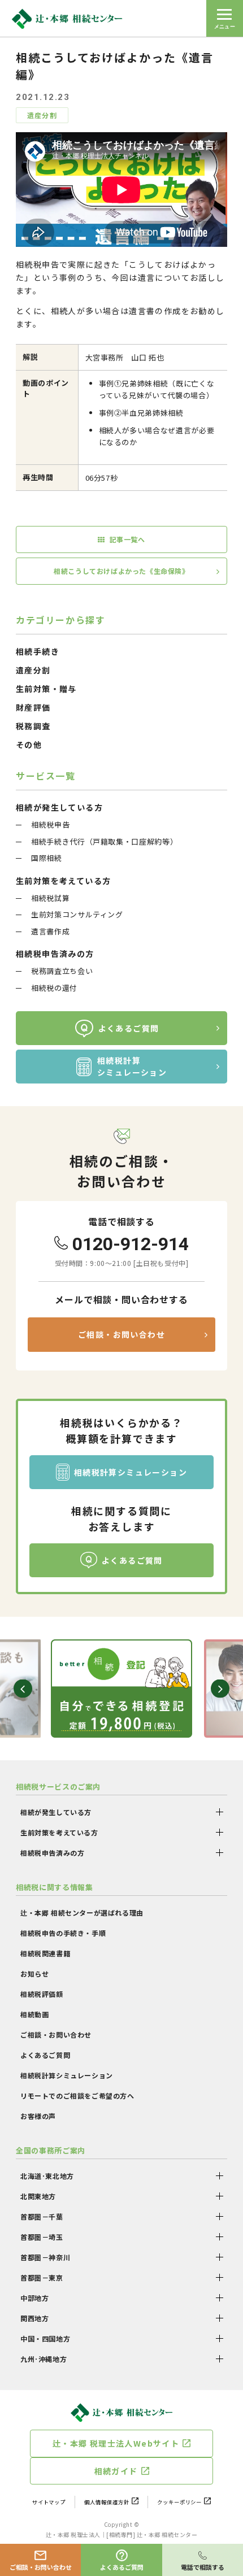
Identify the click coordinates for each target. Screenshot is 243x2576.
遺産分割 (33, 670)
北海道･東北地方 (47, 2176)
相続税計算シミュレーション (132, 1066)
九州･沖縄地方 (44, 2359)
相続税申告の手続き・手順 (63, 1933)
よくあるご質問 (129, 1028)
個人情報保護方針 (107, 2502)
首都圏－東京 (42, 2277)
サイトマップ (49, 2502)
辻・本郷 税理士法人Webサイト (116, 2443)
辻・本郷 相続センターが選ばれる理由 (82, 1913)
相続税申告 (50, 824)
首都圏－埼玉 (42, 2237)
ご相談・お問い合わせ (121, 1334)
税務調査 (33, 726)
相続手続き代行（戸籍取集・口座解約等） (104, 841)
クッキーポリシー (180, 2502)
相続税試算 (50, 898)
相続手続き (38, 651)
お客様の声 (38, 2116)
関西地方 (34, 2318)
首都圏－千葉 (42, 2216)
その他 (29, 745)
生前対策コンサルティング (77, 914)
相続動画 (34, 2014)
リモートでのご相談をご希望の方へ (77, 2096)
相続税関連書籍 (45, 1953)
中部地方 (34, 2298)
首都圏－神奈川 (45, 2257)
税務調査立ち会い (62, 971)
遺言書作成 (50, 931)
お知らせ (34, 1974)
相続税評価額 (42, 1994)
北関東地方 (38, 2196)
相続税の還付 (54, 988)
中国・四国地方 (45, 2338)
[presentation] (23, 1689)
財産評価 (33, 707)
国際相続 (47, 858)
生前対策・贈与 (46, 689)
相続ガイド (116, 2471)
